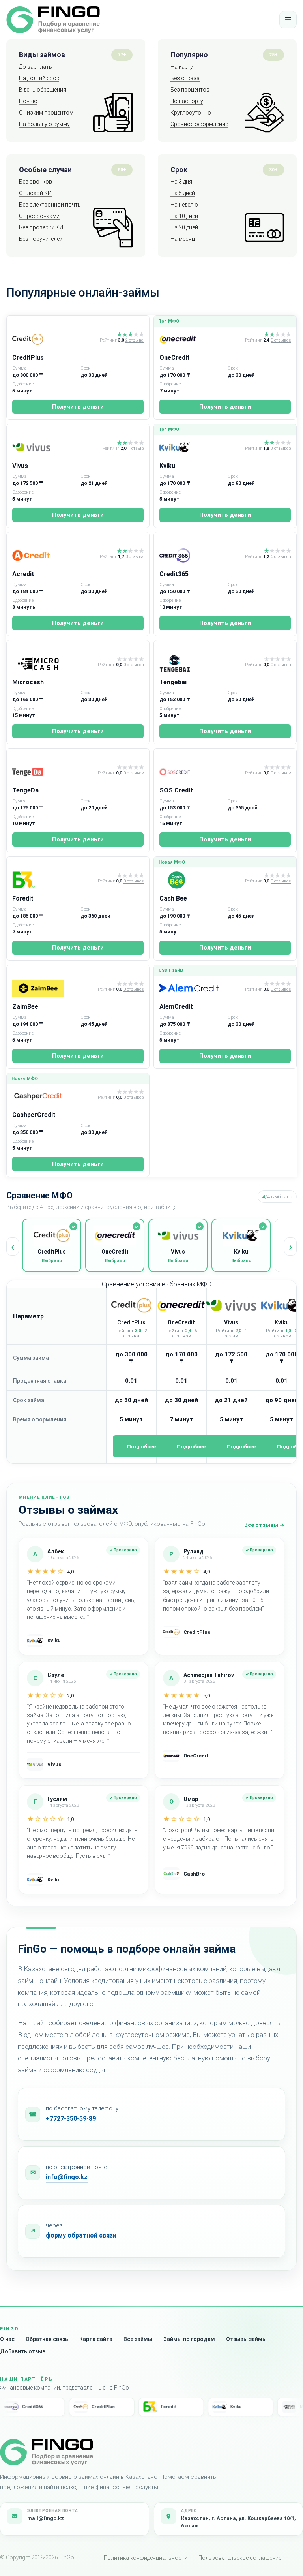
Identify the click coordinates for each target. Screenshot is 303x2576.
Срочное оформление (199, 124)
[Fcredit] (53, 880)
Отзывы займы (246, 2339)
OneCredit (175, 358)
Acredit (23, 574)
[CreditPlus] (54, 339)
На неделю (184, 205)
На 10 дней (184, 216)
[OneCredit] (201, 339)
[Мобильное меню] (288, 20)
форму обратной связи (81, 2235)
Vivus (20, 466)
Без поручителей (41, 239)
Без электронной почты (50, 205)
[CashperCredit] (53, 1096)
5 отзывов (281, 340)
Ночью (28, 101)
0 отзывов (134, 665)
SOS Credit (176, 790)
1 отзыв (136, 449)
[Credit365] (201, 556)
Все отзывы (264, 1525)
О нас (7, 2339)
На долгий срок (39, 78)
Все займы (138, 2339)
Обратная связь (47, 2339)
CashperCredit (34, 1115)
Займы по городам (189, 2339)
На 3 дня (181, 182)
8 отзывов (281, 449)
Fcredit (23, 898)
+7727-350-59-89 (71, 2119)
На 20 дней (184, 227)
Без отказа (185, 78)
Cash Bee (173, 898)
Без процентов (190, 90)
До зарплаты (36, 67)
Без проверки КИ (41, 227)
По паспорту (187, 101)
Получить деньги (78, 407)
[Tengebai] (201, 664)
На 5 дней (183, 193)
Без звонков (36, 182)
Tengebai (173, 682)
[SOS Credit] (201, 772)
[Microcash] (53, 664)
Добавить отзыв (23, 2351)
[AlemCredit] (201, 988)
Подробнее (141, 1447)
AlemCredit (176, 1007)
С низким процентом (46, 113)
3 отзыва (135, 557)
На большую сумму (44, 124)
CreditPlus (28, 358)
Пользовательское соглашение (240, 2558)
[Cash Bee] (201, 880)
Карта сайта (96, 2339)
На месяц (183, 239)
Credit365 (174, 574)
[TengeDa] (53, 772)
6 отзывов (281, 557)
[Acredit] (54, 556)
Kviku (167, 466)
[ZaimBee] (53, 988)
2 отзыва (135, 340)
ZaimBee (25, 1007)
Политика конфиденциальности (146, 2558)
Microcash (28, 682)
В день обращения (43, 90)
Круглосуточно (191, 113)
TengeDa (25, 790)
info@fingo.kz (67, 2177)
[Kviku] (201, 447)
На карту (182, 67)
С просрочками (39, 216)
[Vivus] (56, 447)
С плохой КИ (35, 193)
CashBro (194, 1874)
